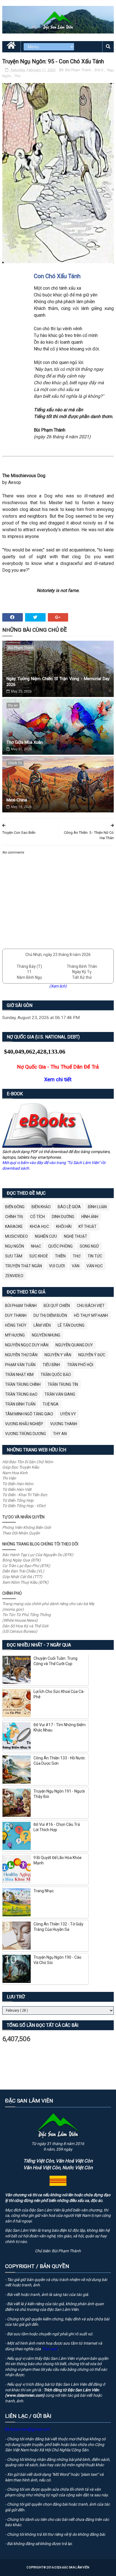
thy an (13, 705)
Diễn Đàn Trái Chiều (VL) (23, 1571)
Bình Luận (97, 1207)
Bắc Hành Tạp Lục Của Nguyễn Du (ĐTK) (38, 1555)
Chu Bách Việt (91, 1306)
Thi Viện (9, 1478)
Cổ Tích (37, 1217)
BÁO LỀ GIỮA (69, 1207)
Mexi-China (17, 800)
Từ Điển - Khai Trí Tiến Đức (25, 1495)
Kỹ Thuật (88, 1226)
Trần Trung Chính (23, 1384)
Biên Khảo (41, 1207)
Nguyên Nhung (46, 1335)
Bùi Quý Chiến (57, 1306)
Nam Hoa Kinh (15, 1473)
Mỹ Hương (15, 1335)
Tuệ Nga (51, 1404)
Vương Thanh (64, 1424)
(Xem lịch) (58, 986)
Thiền (60, 1256)
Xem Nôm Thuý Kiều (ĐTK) (25, 1582)
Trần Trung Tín (63, 1384)
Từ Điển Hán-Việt (17, 1489)
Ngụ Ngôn (14, 1246)
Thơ (17, 76)
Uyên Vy (68, 1414)
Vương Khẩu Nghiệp (24, 1424)
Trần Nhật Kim (19, 1375)
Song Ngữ (89, 1246)
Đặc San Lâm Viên (76, 2567)
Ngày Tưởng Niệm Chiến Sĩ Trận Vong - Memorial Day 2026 (58, 682)
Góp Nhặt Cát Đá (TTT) (22, 1577)
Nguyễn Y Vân (58, 1355)
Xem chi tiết (58, 1079)
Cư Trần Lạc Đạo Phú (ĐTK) (26, 1566)
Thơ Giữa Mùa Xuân (25, 742)
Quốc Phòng (60, 1246)
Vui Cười (57, 1266)
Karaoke (14, 1226)
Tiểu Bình (51, 1365)
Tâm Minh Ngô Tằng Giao (29, 1414)
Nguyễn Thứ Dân (21, 1355)
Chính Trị (15, 763)
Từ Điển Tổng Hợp (18, 1500)
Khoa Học (39, 1226)
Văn (76, 1266)
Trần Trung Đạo (21, 1394)
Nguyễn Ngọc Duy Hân (27, 1345)
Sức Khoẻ (39, 1256)
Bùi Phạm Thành (79, 70)
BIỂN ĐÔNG (15, 1207)
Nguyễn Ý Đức (92, 1355)
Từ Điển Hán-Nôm (18, 1484)
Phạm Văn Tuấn (20, 1365)
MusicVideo (16, 1236)
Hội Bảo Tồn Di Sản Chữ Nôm (28, 1462)
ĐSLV (100, 70)
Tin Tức (95, 1256)
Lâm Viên (42, 1325)
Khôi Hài (64, 1226)
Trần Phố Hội (80, 1365)
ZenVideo (14, 1276)
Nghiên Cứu (46, 1236)
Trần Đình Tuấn (20, 1404)
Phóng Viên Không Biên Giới (26, 1527)
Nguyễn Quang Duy (74, 1345)
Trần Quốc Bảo (56, 1375)
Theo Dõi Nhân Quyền (21, 1533)
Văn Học (95, 1266)
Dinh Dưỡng (63, 1217)
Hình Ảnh (90, 1217)
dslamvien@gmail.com (30, 2429)
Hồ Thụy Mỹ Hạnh (91, 1315)
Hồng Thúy (16, 1325)
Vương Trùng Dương (25, 1434)
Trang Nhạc (44, 1891)
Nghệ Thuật (76, 1236)
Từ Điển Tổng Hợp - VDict (24, 1506)
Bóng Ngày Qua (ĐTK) (22, 1560)
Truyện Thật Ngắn (24, 1266)
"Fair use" (50, 2349)
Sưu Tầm (14, 1256)
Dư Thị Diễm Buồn (50, 1315)
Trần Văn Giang (60, 1394)
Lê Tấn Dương (71, 1325)
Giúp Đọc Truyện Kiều (21, 1467)
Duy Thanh (16, 1315)
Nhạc (36, 1246)
